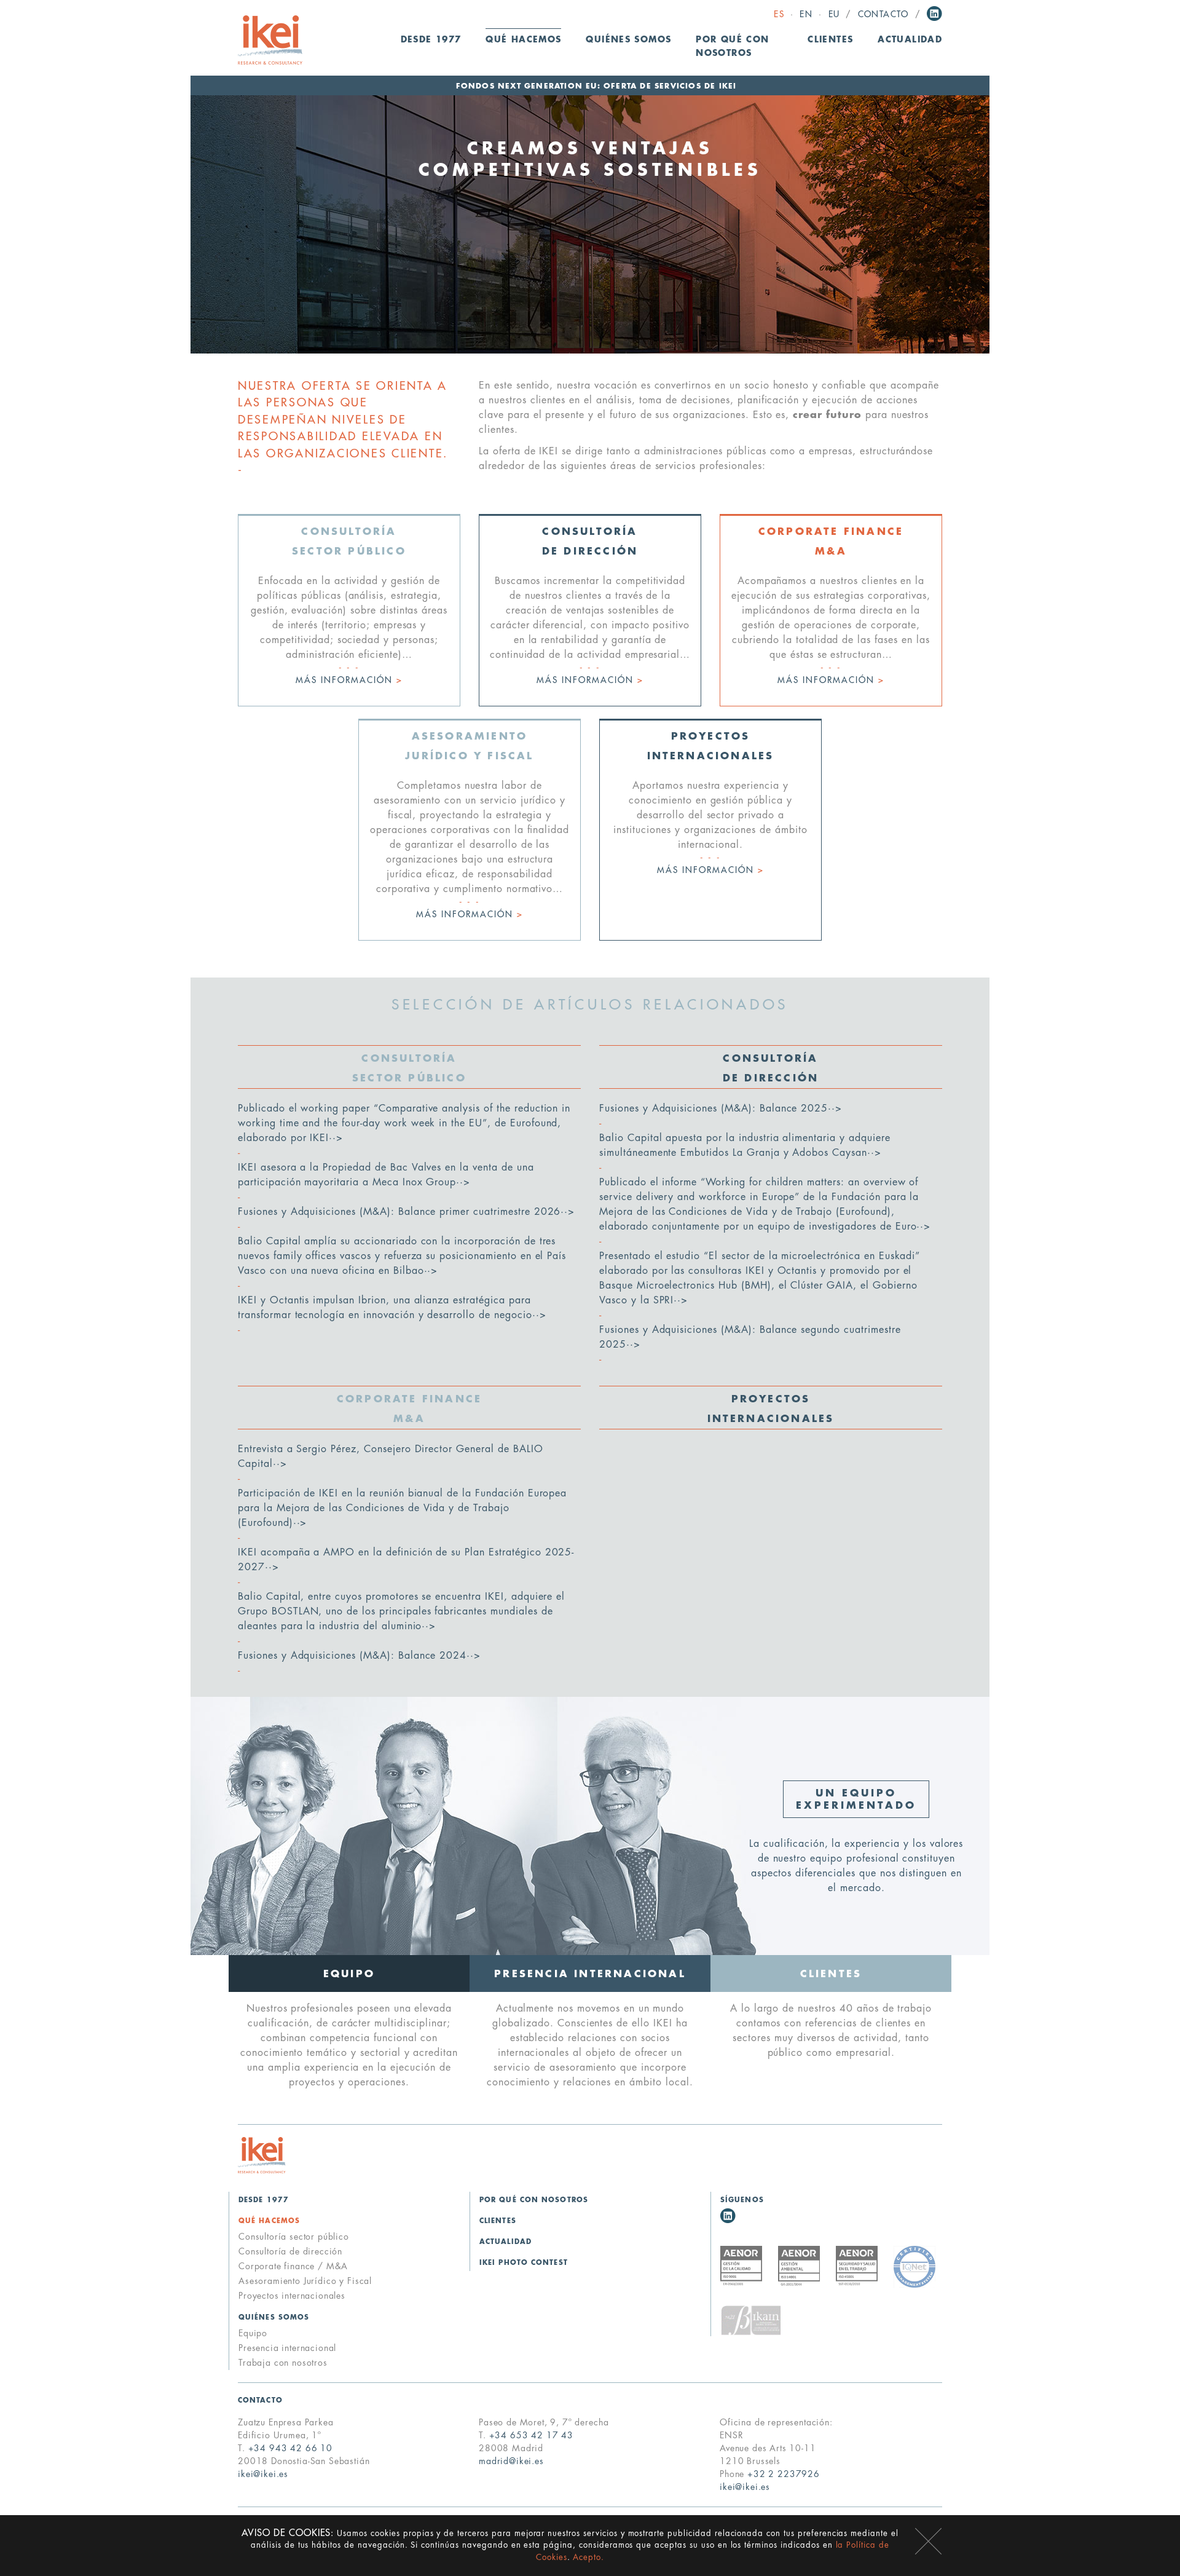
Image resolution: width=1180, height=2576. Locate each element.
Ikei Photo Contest (524, 2263)
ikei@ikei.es (263, 2474)
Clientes (830, 40)
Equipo (253, 2333)
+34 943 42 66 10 (290, 2448)
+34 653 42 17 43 (531, 2435)
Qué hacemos (269, 2221)
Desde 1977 (431, 40)
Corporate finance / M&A (293, 2266)
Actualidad (910, 40)
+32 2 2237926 (784, 2474)
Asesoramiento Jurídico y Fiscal (305, 2281)
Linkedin (934, 14)
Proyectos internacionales (292, 2296)
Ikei (262, 2155)
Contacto (883, 14)
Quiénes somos (274, 2317)
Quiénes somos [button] (628, 40)
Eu (834, 14)
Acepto (928, 2541)
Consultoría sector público (294, 2237)
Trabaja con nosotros (283, 2363)
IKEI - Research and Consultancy (270, 40)
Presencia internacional (287, 2348)
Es (779, 14)
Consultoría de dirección (290, 2251)
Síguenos (742, 2200)
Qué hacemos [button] (523, 40)
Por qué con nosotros (732, 46)
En (806, 14)
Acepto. (588, 2557)
